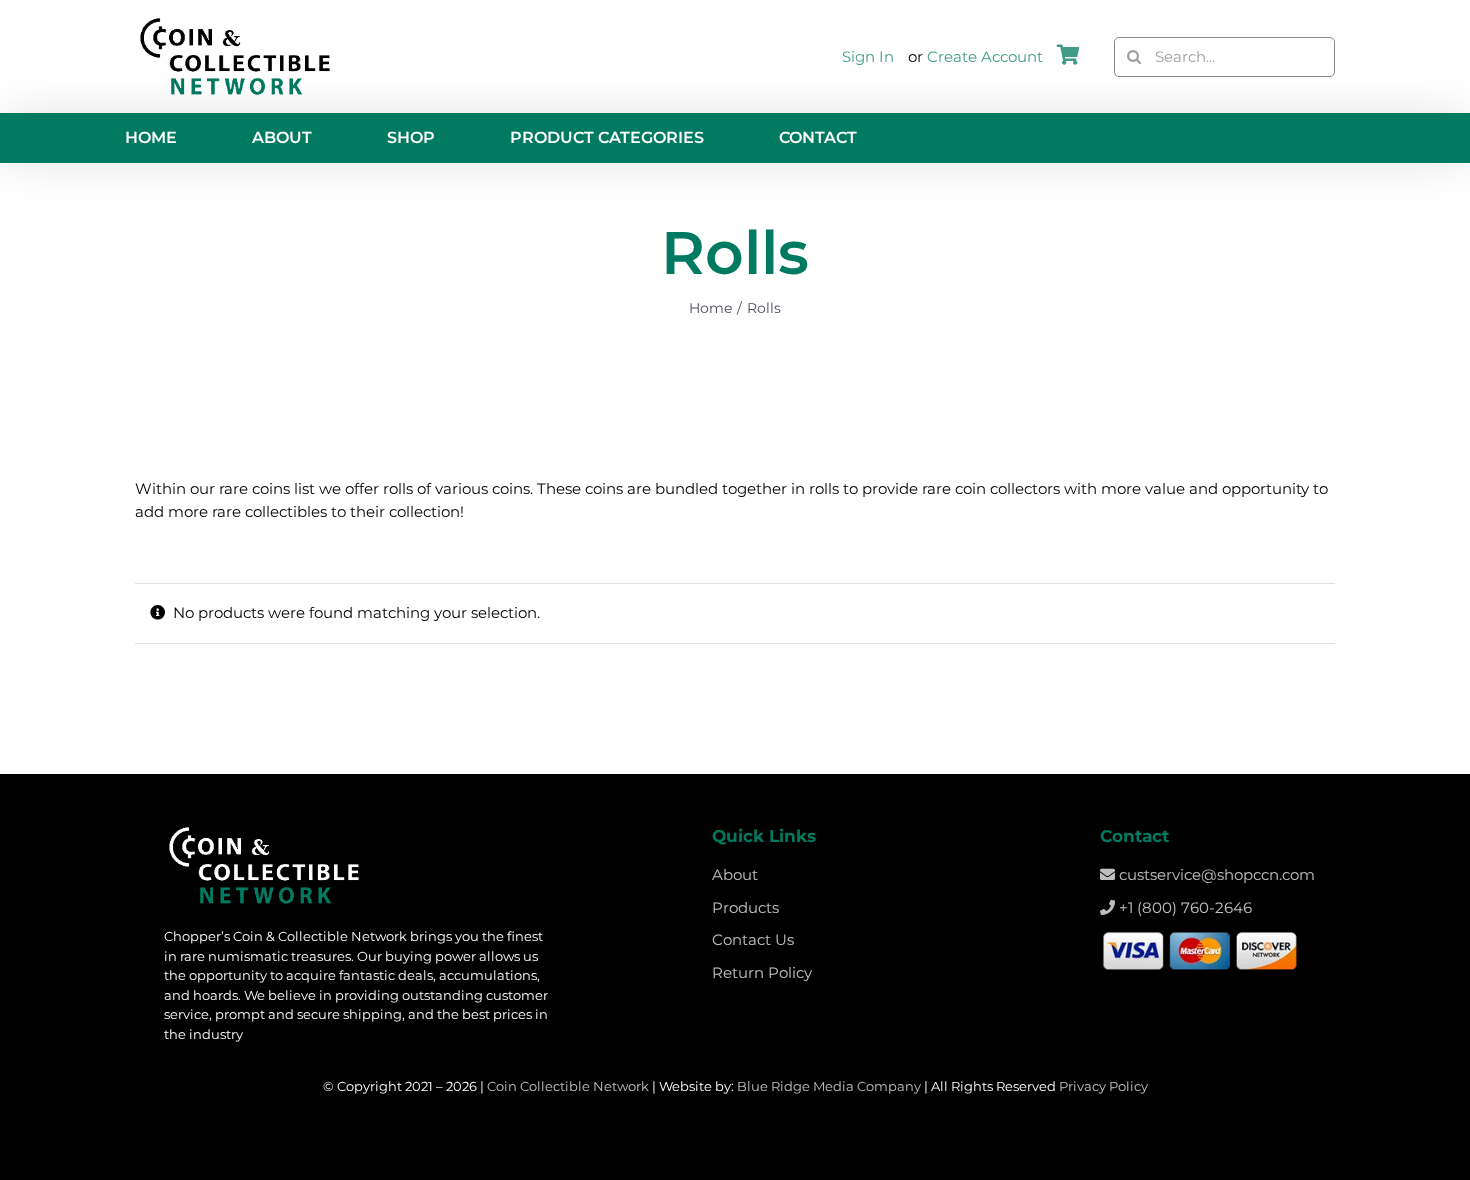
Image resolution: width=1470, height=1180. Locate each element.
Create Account (985, 56)
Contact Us (753, 939)
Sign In (868, 56)
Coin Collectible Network (568, 1086)
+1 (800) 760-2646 (1183, 907)
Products (745, 907)
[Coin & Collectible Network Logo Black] (235, 22)
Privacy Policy (1103, 1086)
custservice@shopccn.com (1215, 874)
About (735, 874)
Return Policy (762, 972)
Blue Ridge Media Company (829, 1086)
